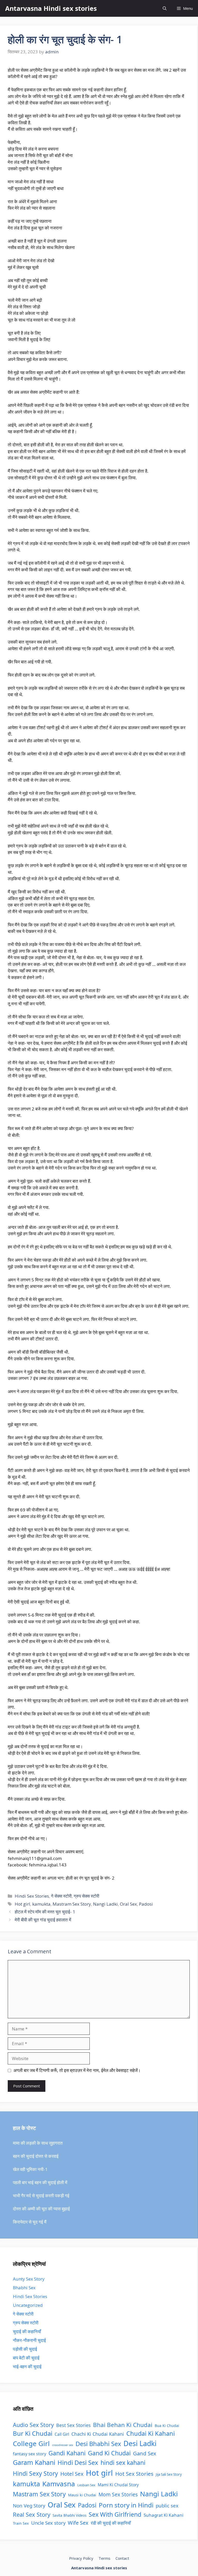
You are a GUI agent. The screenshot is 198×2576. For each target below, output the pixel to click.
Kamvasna (59, 2484)
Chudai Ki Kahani (151, 2433)
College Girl (31, 2443)
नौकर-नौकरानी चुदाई (29, 2340)
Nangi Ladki (105, 1904)
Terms (104, 2558)
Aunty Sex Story (29, 2279)
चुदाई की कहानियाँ (27, 2331)
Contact (122, 2558)
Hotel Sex (72, 2474)
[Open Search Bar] (165, 8)
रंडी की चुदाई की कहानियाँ (111, 2523)
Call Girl (62, 2434)
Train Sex (21, 2523)
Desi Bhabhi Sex (98, 2444)
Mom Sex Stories (118, 2494)
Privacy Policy (81, 2558)
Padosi (146, 1904)
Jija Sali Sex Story (169, 2474)
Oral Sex (128, 1904)
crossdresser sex (63, 2445)
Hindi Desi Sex (78, 2463)
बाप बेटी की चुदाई (26, 2358)
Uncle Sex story (48, 2523)
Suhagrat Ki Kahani (163, 2515)
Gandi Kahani (67, 2453)
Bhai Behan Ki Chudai (123, 2425)
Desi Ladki (140, 2443)
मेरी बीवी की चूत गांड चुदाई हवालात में (43, 1920)
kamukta (41, 1904)
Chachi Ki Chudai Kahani (98, 2434)
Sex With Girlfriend (115, 2514)
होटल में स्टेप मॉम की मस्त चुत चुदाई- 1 (45, 1912)
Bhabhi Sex (24, 2288)
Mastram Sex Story (72, 1904)
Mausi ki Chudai (82, 2495)
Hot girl (22, 1904)
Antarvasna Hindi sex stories (51, 8)
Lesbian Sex (86, 2485)
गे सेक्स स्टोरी (61, 1896)
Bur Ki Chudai (33, 2433)
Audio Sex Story (33, 2425)
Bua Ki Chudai (167, 2426)
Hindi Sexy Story (35, 2474)
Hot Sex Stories (134, 2474)
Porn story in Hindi (126, 2505)
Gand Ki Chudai (109, 2453)
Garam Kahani (34, 2462)
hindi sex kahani (123, 2463)
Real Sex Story (32, 2515)
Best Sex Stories (73, 2425)
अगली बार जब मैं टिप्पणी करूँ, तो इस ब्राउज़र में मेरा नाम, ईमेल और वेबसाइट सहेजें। (77, 2070)
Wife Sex (78, 2523)
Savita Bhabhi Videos (69, 2515)
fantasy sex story (30, 2454)
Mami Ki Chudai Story (118, 2485)
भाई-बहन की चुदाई (27, 2367)
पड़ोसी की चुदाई (25, 2349)
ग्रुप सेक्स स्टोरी (86, 1896)
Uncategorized (28, 2305)
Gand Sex (145, 2453)
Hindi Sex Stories (32, 1896)
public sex (167, 2505)
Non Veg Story (29, 2505)
